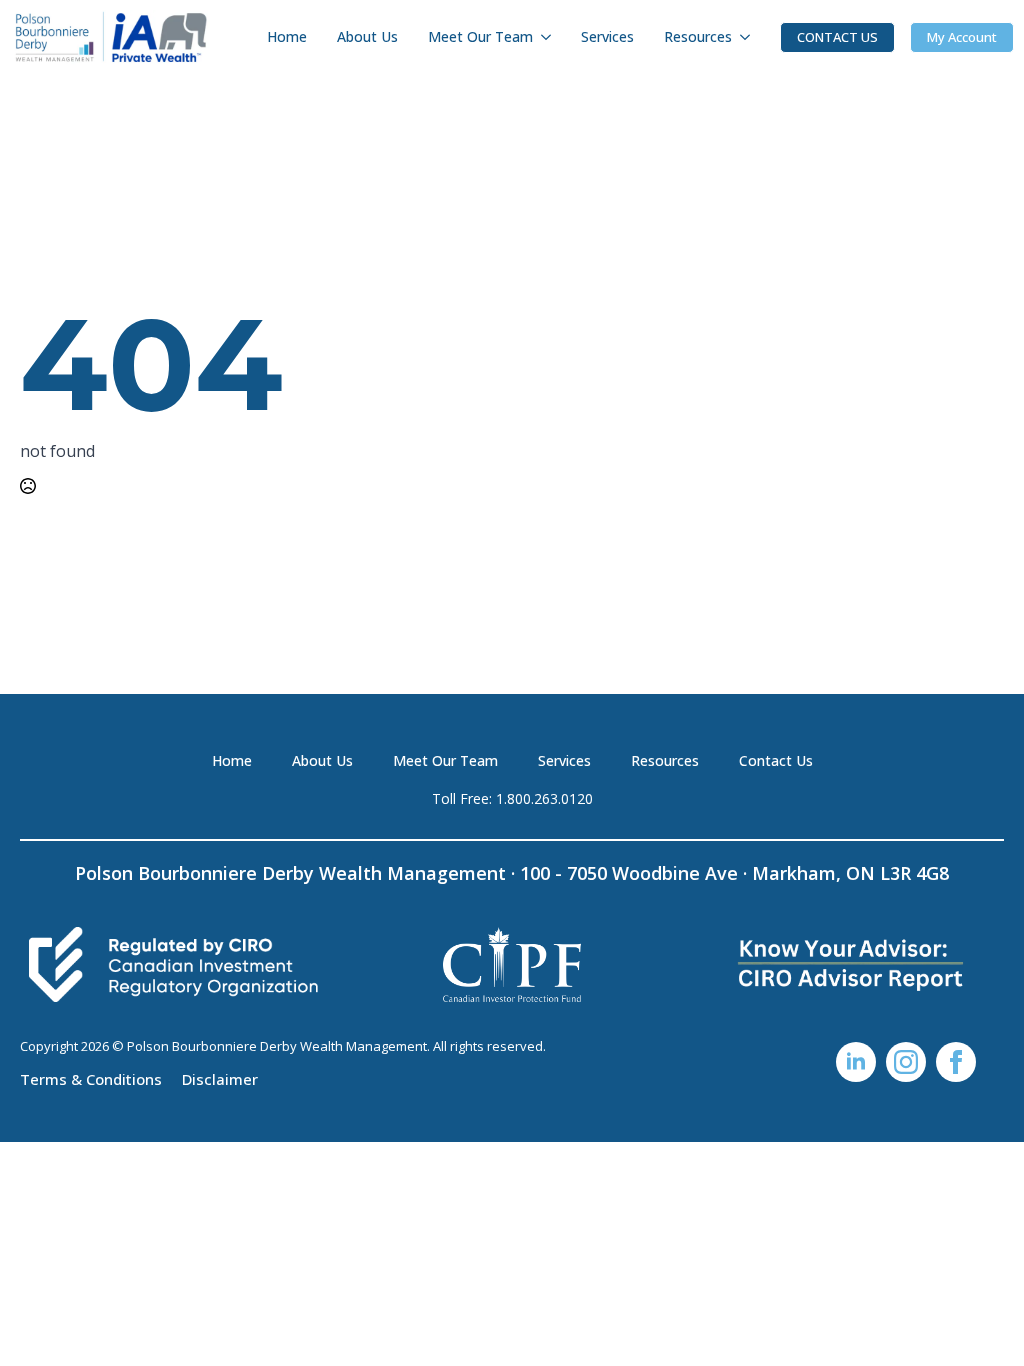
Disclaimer (220, 1078)
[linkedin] (856, 1062)
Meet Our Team (480, 36)
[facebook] (956, 1062)
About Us (367, 36)
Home (287, 36)
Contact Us (776, 760)
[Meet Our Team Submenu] (549, 37)
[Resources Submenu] (748, 37)
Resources (698, 36)
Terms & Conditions (91, 1078)
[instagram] (906, 1062)
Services (607, 36)
